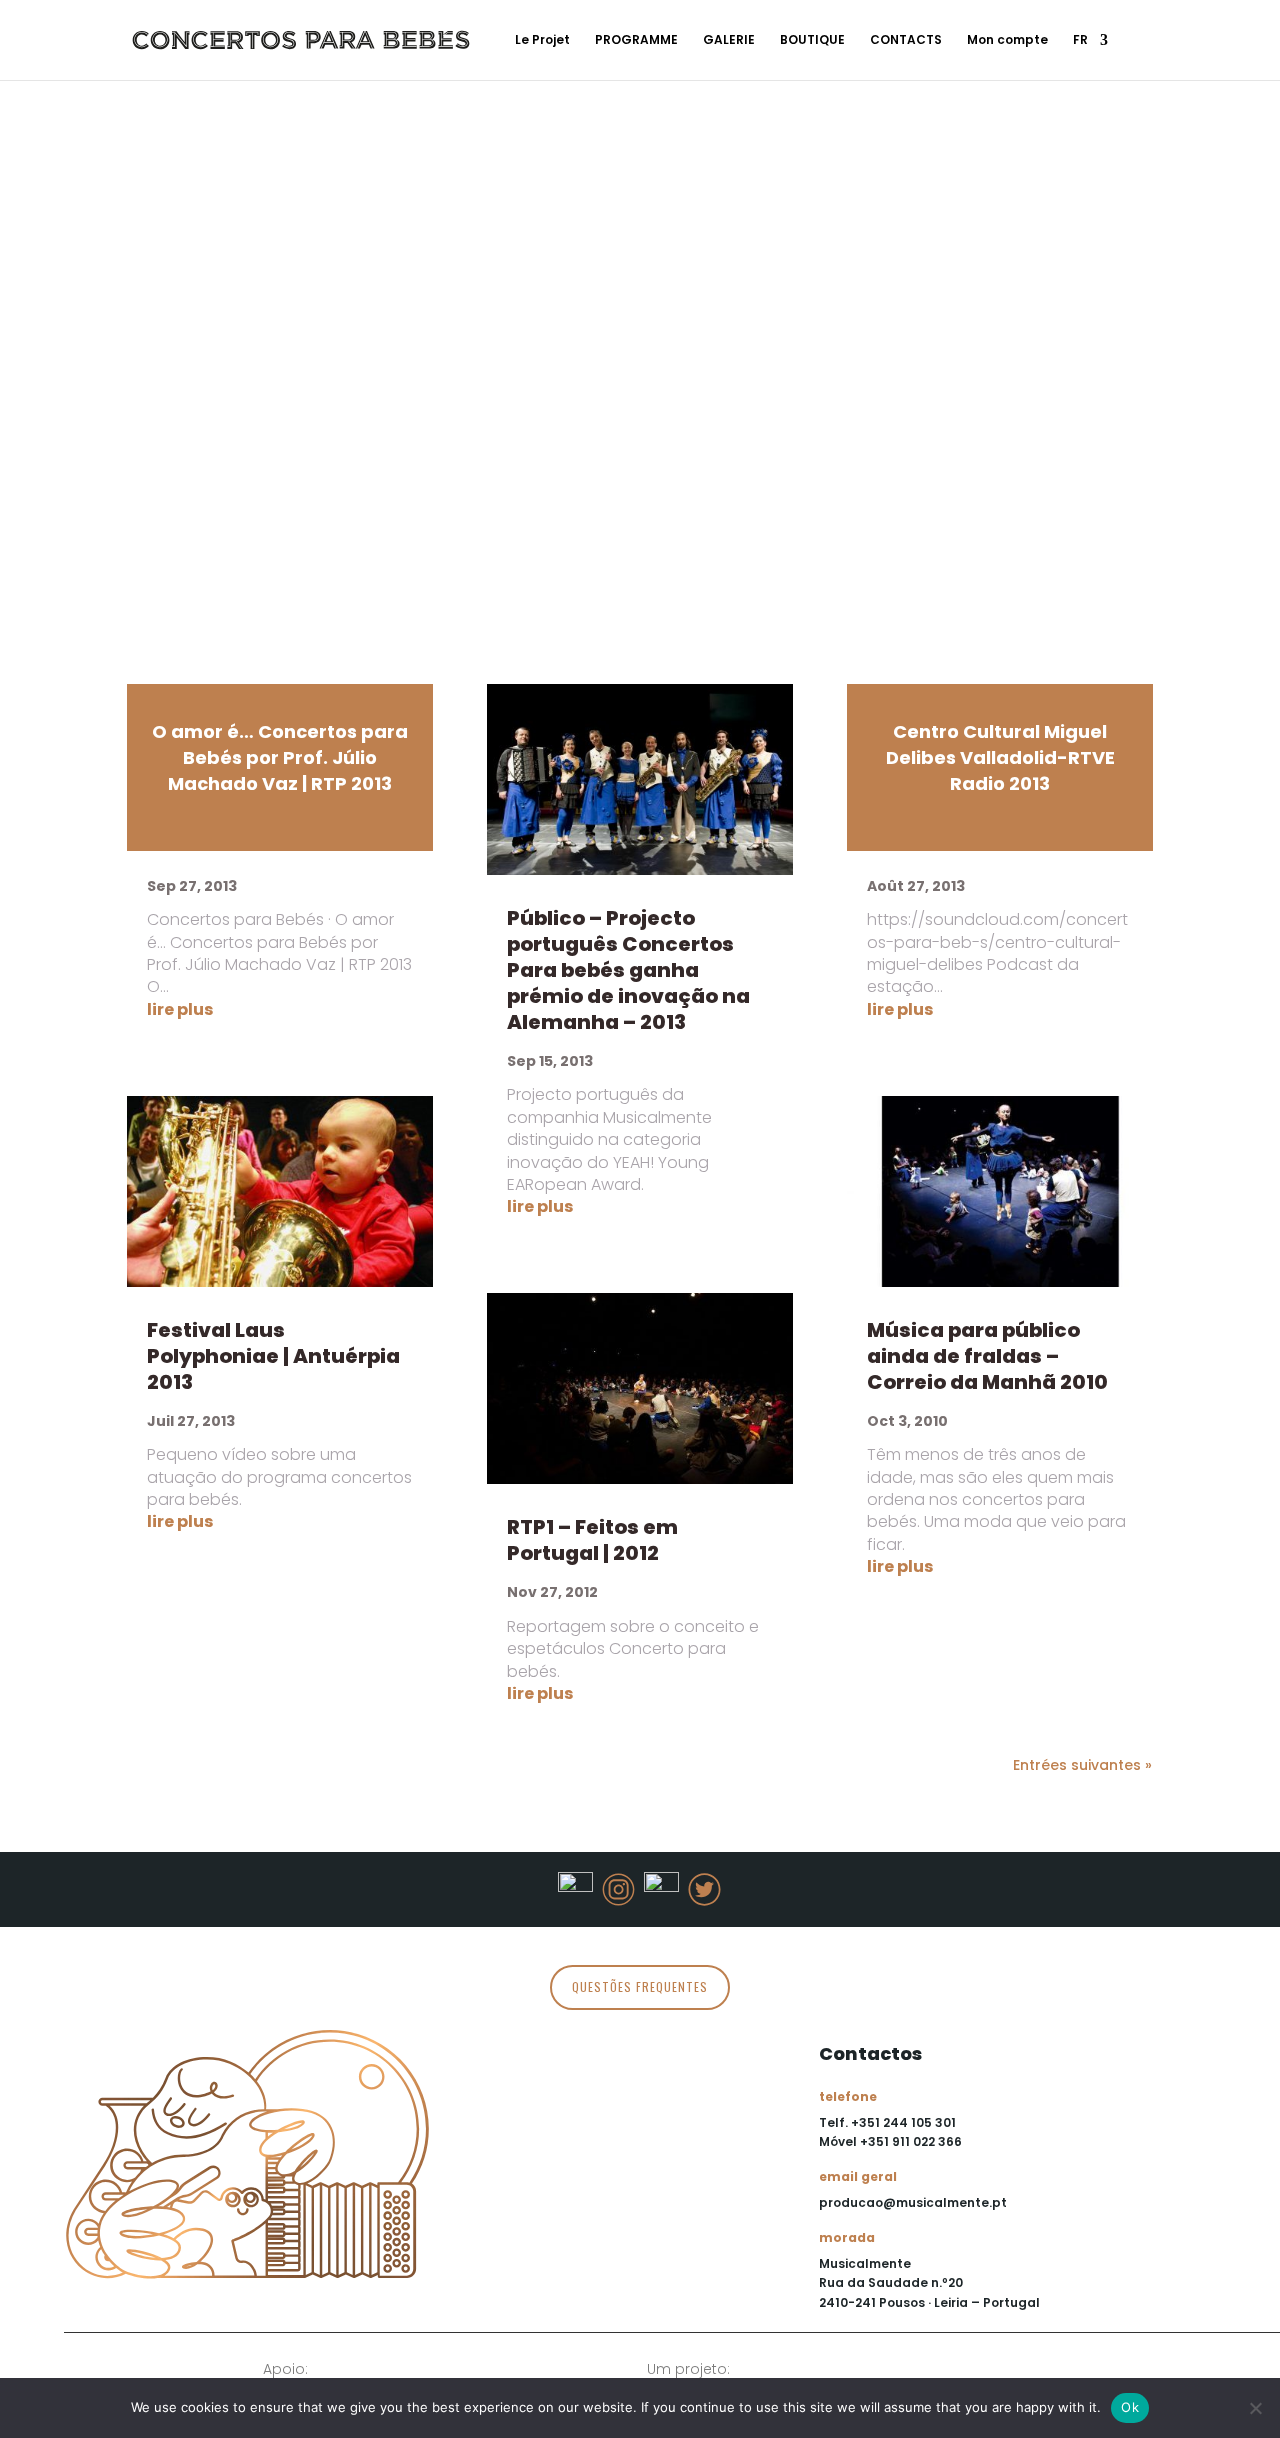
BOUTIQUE (812, 40)
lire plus (180, 1009)
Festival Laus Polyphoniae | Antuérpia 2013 (273, 1356)
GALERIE (729, 40)
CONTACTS (906, 40)
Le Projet (542, 40)
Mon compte (1007, 40)
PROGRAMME (636, 40)
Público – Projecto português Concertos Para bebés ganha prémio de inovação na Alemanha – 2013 (628, 970)
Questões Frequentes (640, 1986)
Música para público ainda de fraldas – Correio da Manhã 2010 (987, 1356)
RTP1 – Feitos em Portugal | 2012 (592, 1540)
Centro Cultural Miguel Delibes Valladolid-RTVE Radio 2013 (1000, 757)
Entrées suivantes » (1082, 1765)
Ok (1130, 2407)
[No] (1255, 2408)
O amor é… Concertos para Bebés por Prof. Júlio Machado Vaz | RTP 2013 (280, 757)
